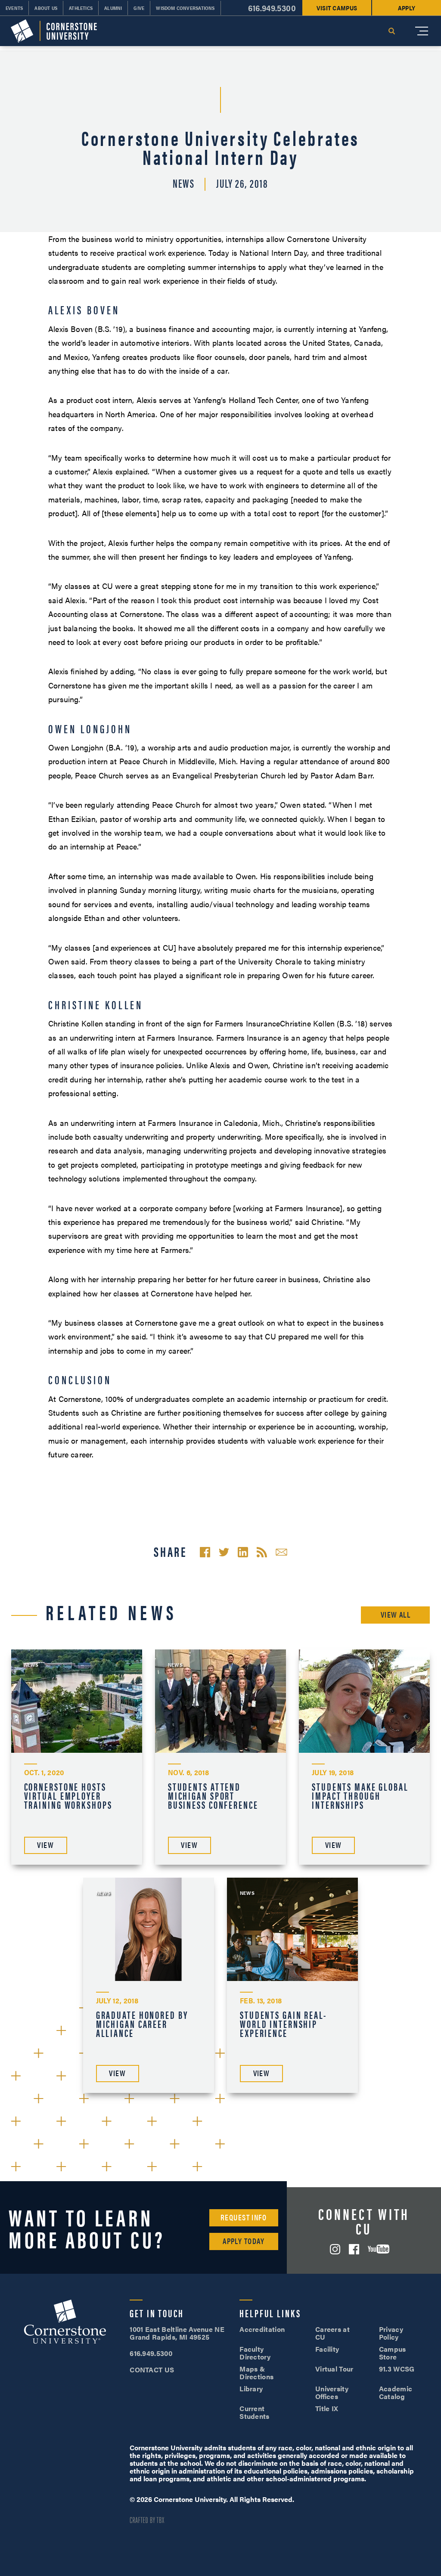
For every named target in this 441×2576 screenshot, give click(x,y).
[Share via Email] (281, 1552)
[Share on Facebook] (205, 1552)
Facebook (354, 2249)
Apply (407, 8)
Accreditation (262, 2329)
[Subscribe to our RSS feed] (262, 1552)
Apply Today (244, 2241)
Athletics (81, 8)
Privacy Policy (391, 2333)
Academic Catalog (396, 2392)
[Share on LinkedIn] (243, 1552)
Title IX (327, 2408)
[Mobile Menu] (422, 31)
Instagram (335, 2249)
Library (251, 2388)
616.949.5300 (272, 8)
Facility (327, 2349)
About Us (46, 8)
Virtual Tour (334, 2369)
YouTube (379, 2249)
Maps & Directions (256, 2373)
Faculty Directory (255, 2353)
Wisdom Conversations (185, 8)
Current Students (255, 2412)
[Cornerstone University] (54, 31)
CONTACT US (152, 2370)
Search (391, 31)
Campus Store (393, 2353)
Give (139, 8)
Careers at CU (332, 2333)
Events (14, 8)
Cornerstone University (65, 2323)
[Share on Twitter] (224, 1552)
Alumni (113, 8)
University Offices (332, 2392)
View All (396, 1614)
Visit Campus (337, 8)
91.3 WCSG (397, 2369)
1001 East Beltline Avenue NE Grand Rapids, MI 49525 (177, 2333)
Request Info (244, 2217)
